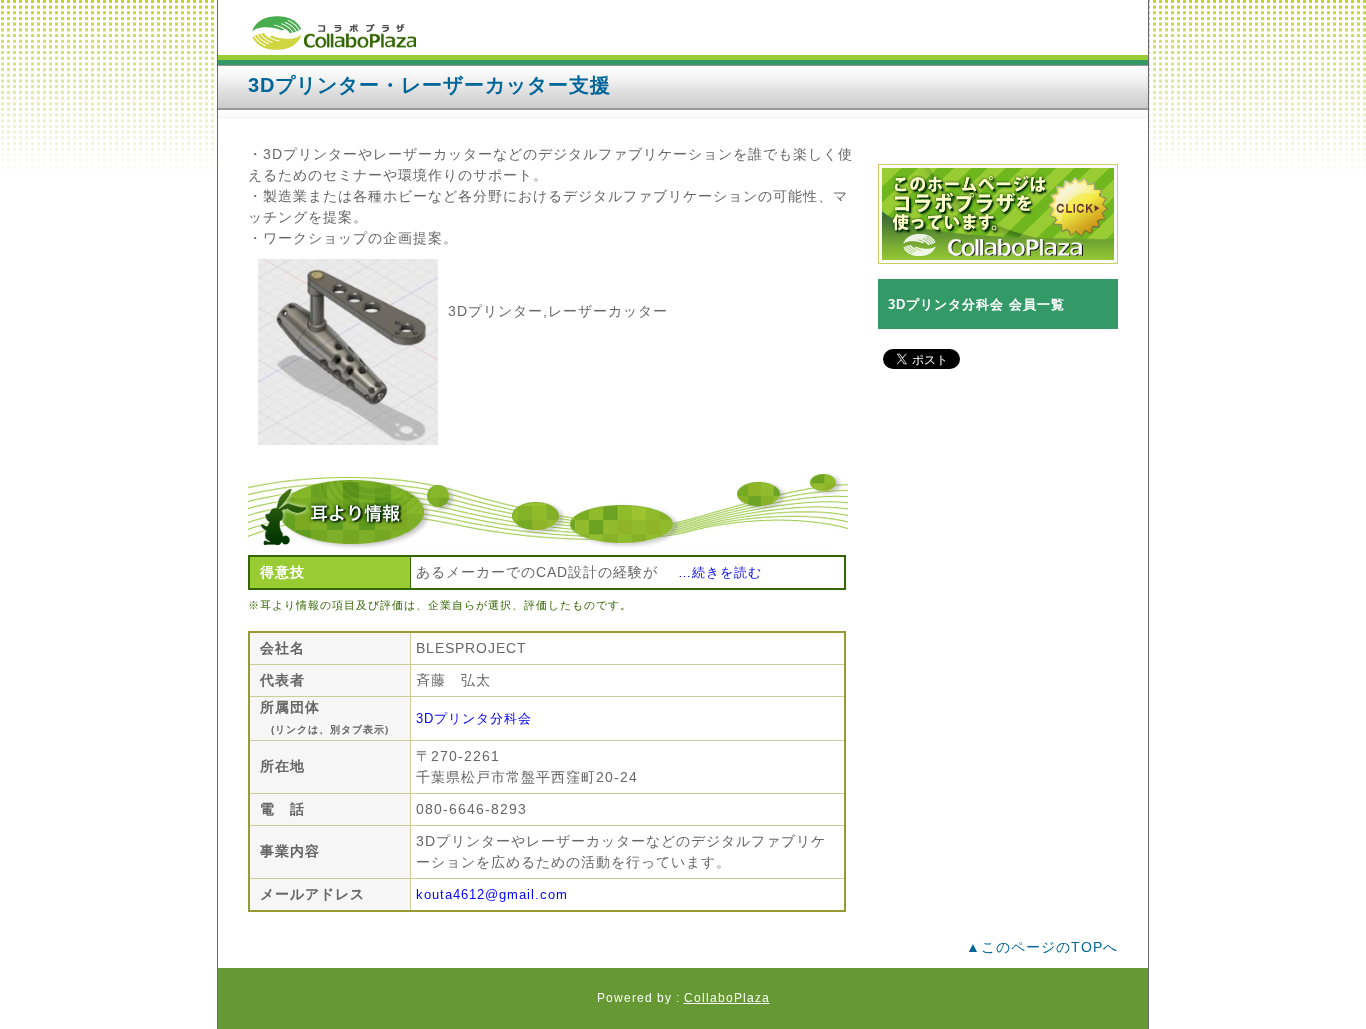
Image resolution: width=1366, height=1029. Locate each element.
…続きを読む (720, 572)
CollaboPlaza (727, 998)
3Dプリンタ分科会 (474, 718)
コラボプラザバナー (998, 214)
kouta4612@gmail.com (492, 894)
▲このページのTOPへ (1042, 947)
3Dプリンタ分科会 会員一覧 (976, 304)
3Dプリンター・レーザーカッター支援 (429, 85)
